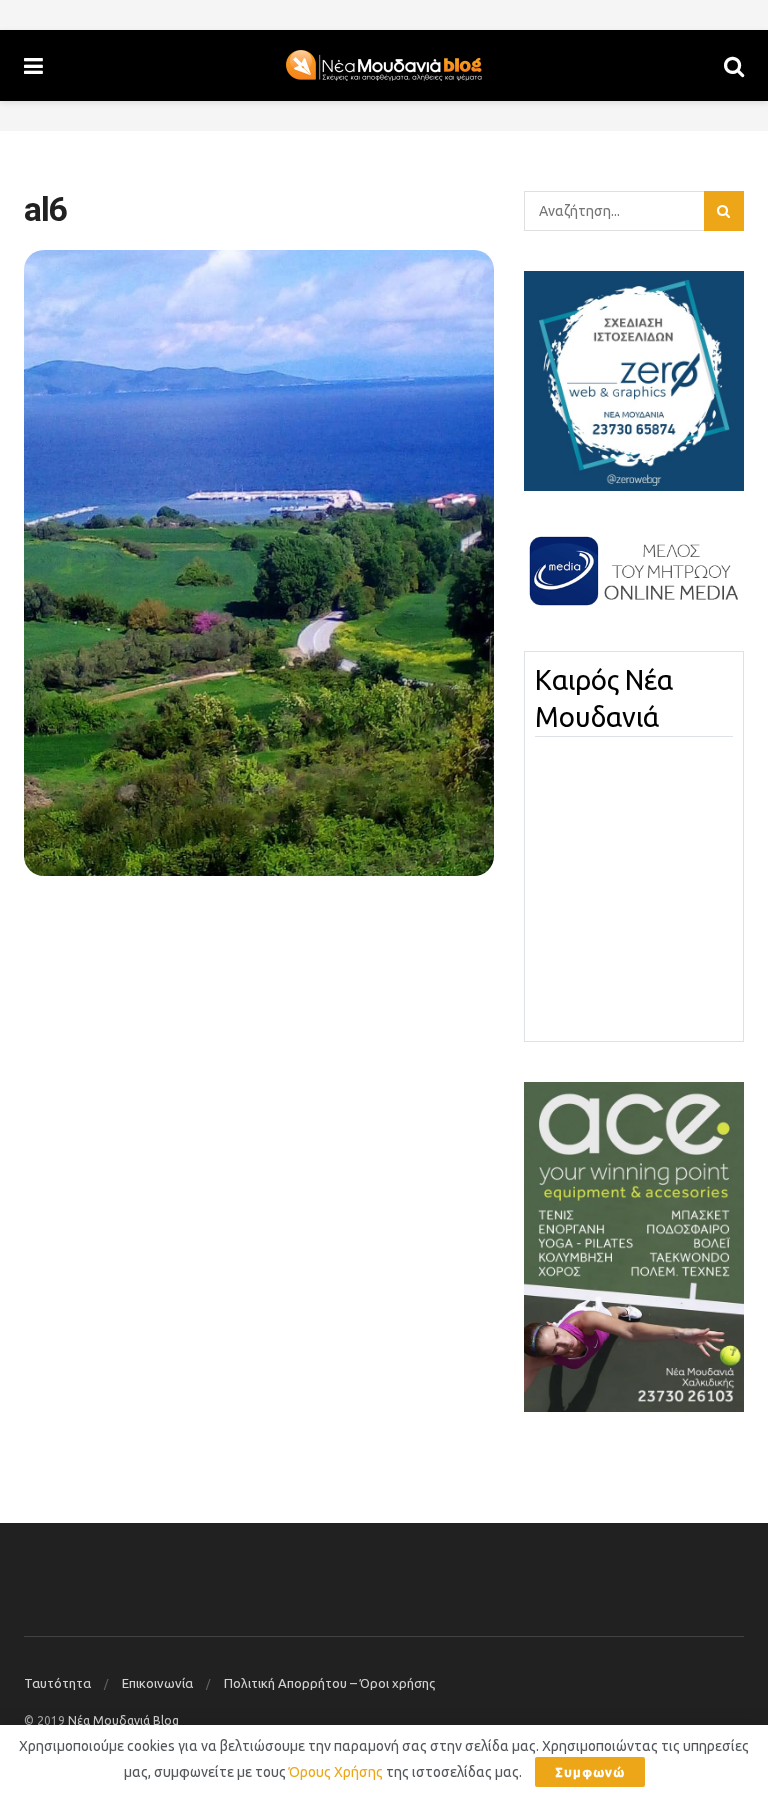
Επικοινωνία (157, 1683)
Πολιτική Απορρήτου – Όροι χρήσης (329, 1683)
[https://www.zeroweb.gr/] (634, 380)
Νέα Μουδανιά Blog (123, 1720)
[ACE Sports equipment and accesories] (634, 1246)
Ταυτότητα (57, 1683)
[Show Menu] (33, 65)
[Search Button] (734, 65)
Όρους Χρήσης (336, 1772)
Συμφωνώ (590, 1772)
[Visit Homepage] (384, 66)
